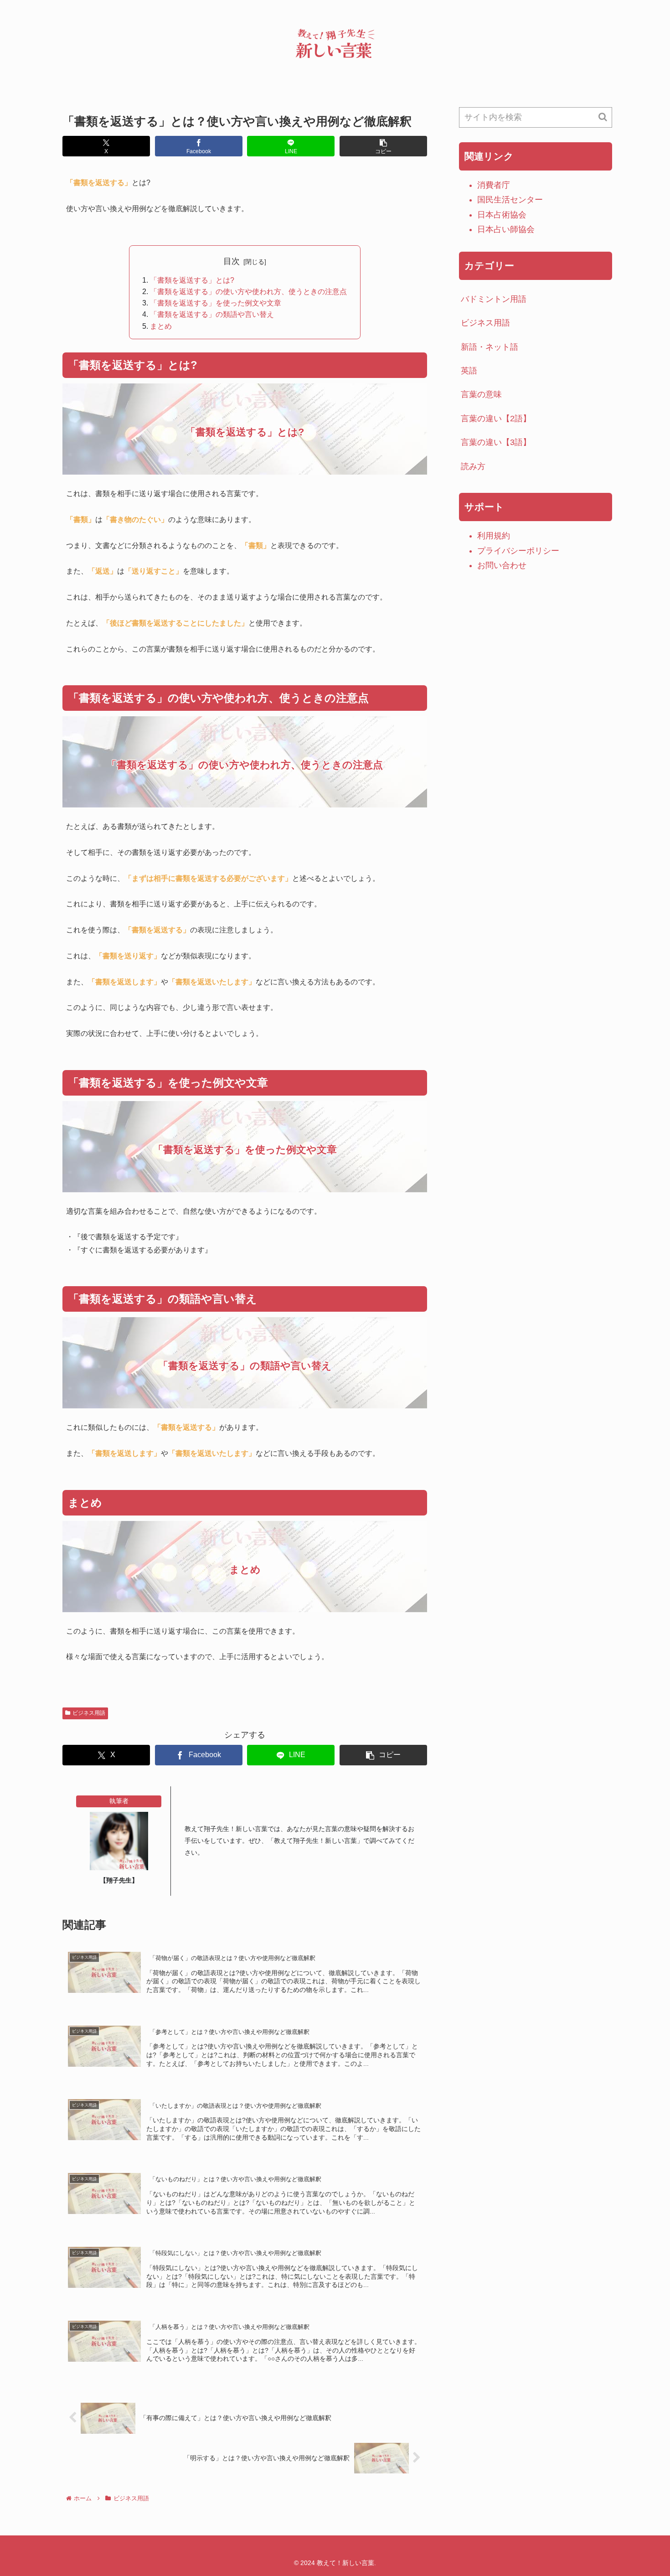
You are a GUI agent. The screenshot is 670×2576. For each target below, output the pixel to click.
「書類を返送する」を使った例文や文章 (216, 303)
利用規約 (494, 536)
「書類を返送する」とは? (192, 280)
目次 (232, 261)
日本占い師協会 (506, 229)
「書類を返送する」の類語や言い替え (212, 314)
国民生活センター (510, 200)
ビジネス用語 (89, 1713)
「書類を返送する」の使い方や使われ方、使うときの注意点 (248, 291)
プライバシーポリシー (518, 551)
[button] (383, 146)
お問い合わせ (502, 565)
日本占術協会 (502, 215)
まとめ (161, 326)
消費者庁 (494, 185)
